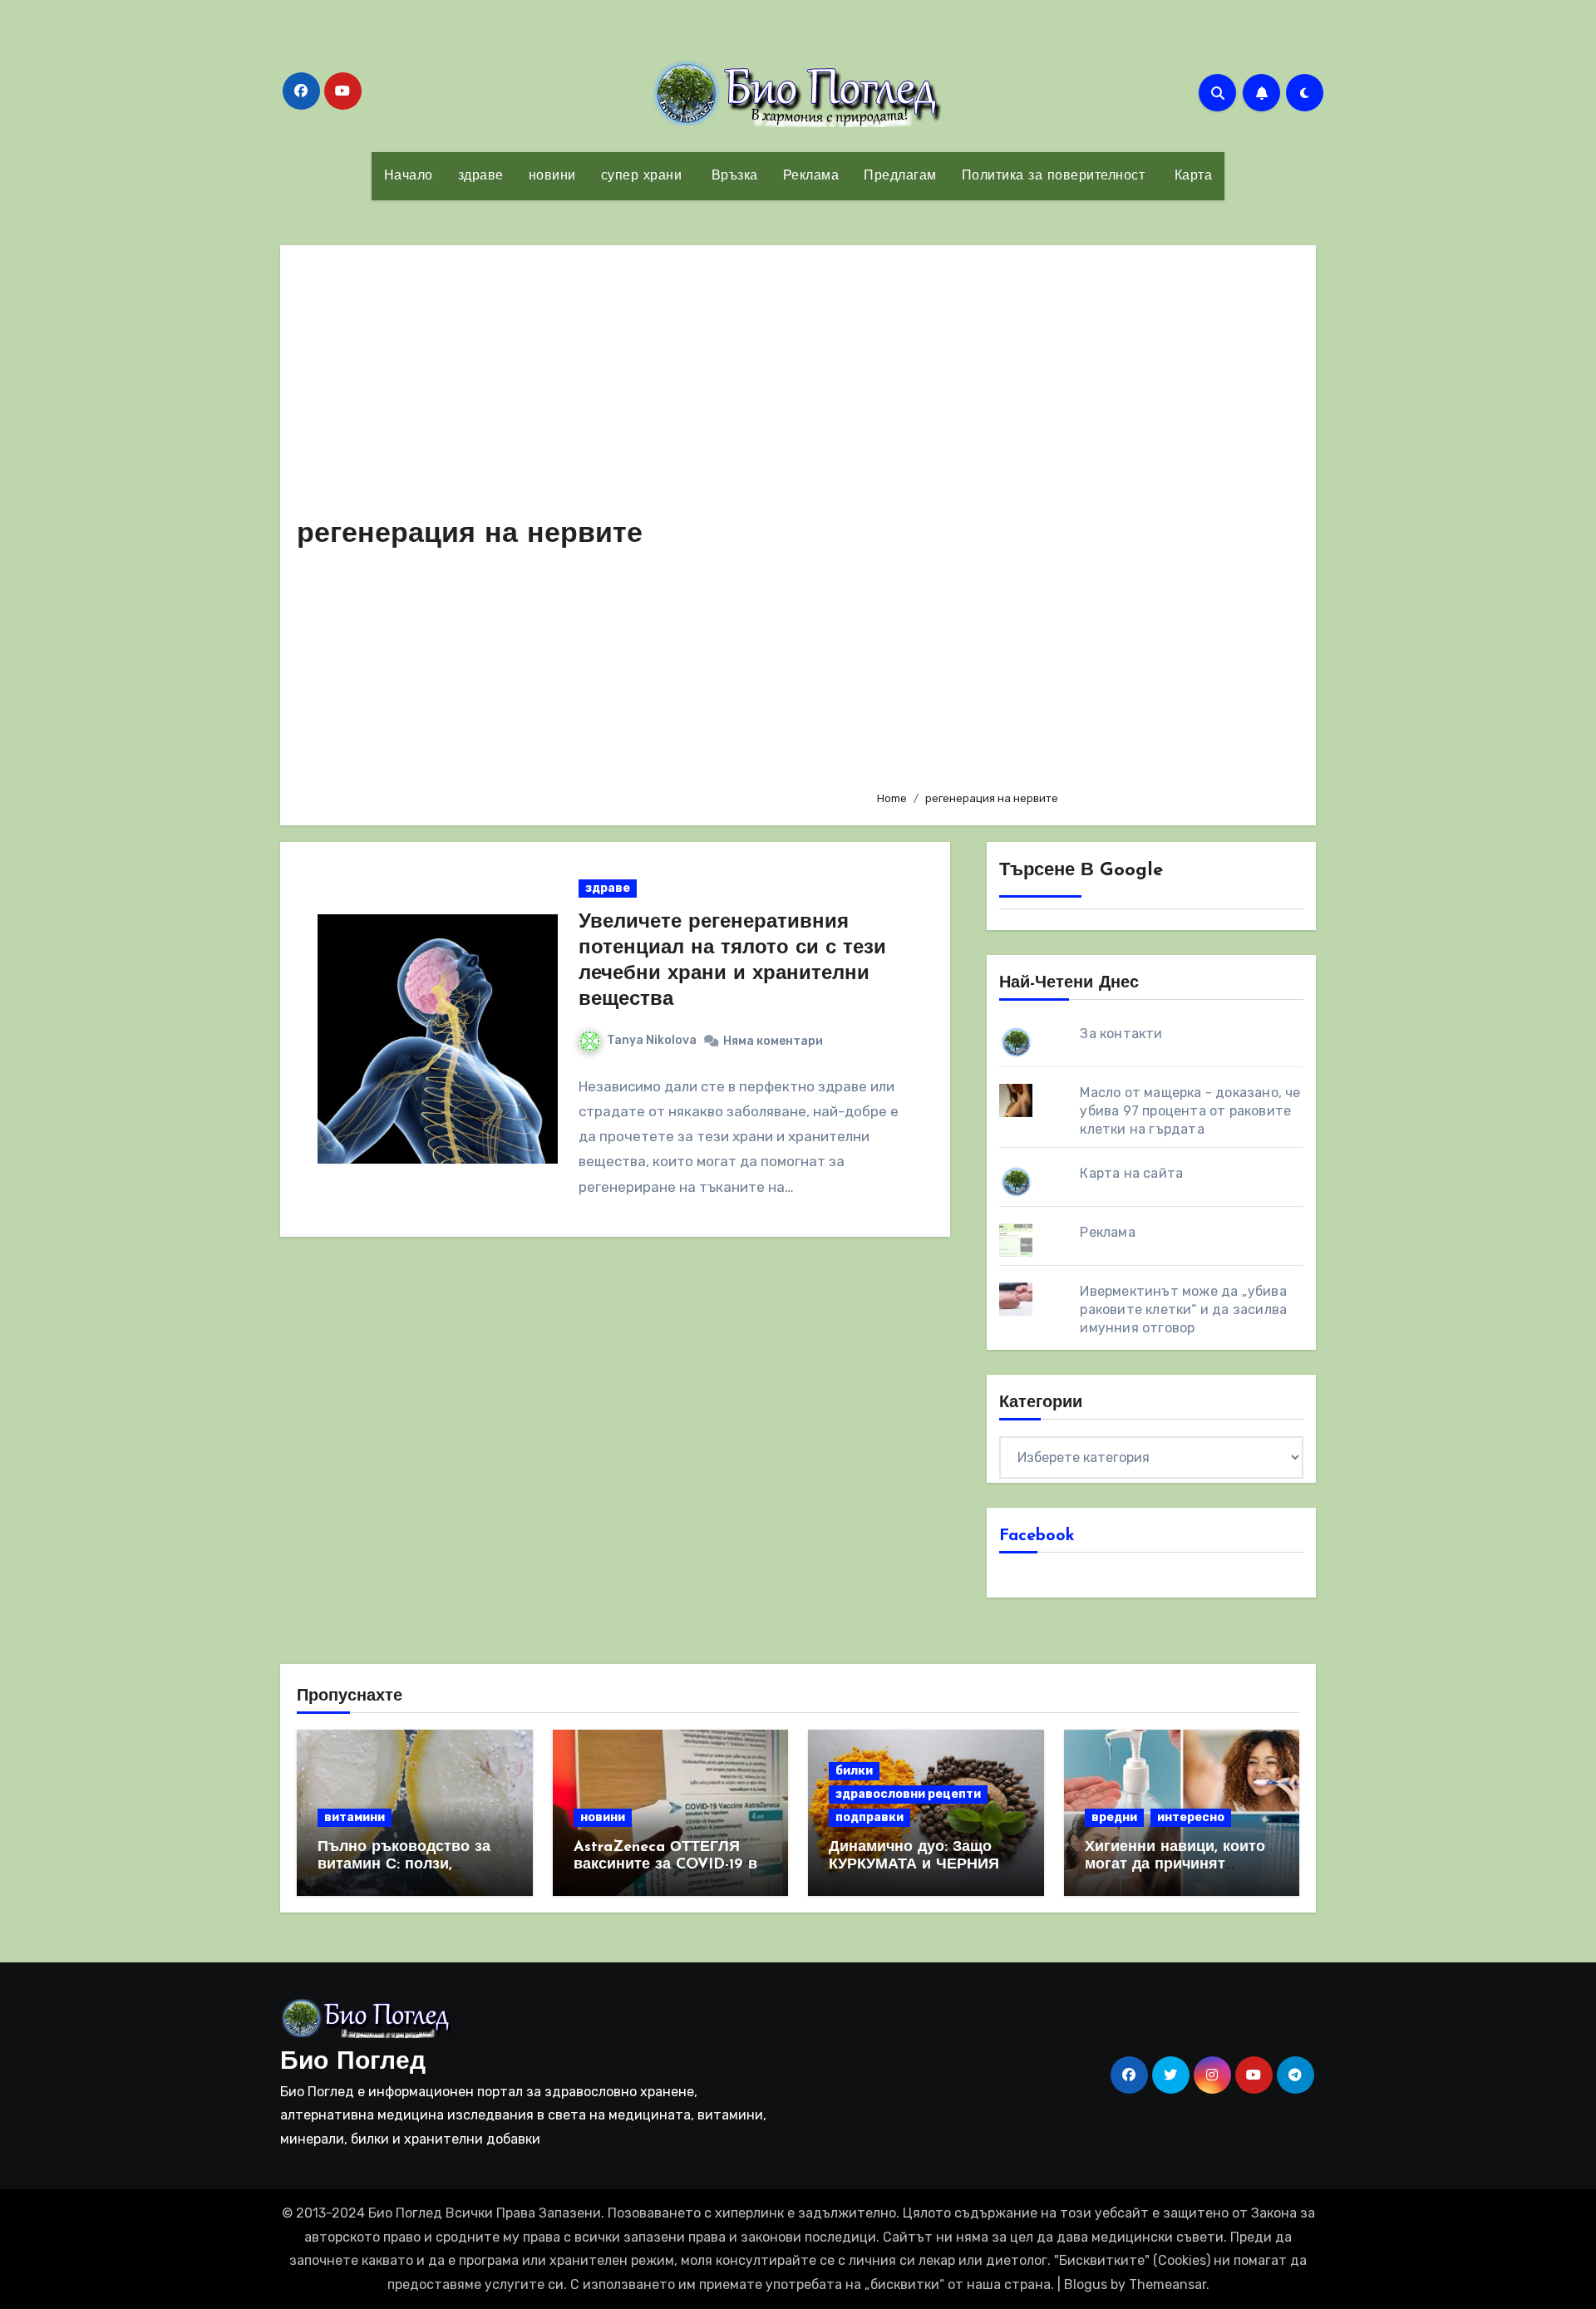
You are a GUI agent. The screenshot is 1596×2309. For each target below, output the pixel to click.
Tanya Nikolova (652, 1040)
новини (552, 176)
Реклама (811, 176)
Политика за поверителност (1054, 176)
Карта (1191, 176)
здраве (481, 176)
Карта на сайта (1131, 1173)
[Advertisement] (1083, 519)
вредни (1114, 1817)
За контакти (1121, 1034)
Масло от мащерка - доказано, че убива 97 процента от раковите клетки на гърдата (1190, 1111)
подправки (869, 1817)
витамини (355, 1817)
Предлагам (900, 176)
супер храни (642, 176)
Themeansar (1167, 2284)
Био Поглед (353, 2063)
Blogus (1086, 2284)
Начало (409, 176)
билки (854, 1771)
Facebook (1037, 1536)
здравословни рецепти (908, 1794)
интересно (1191, 1817)
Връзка (732, 176)
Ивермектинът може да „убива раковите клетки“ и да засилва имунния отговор (1183, 1310)
